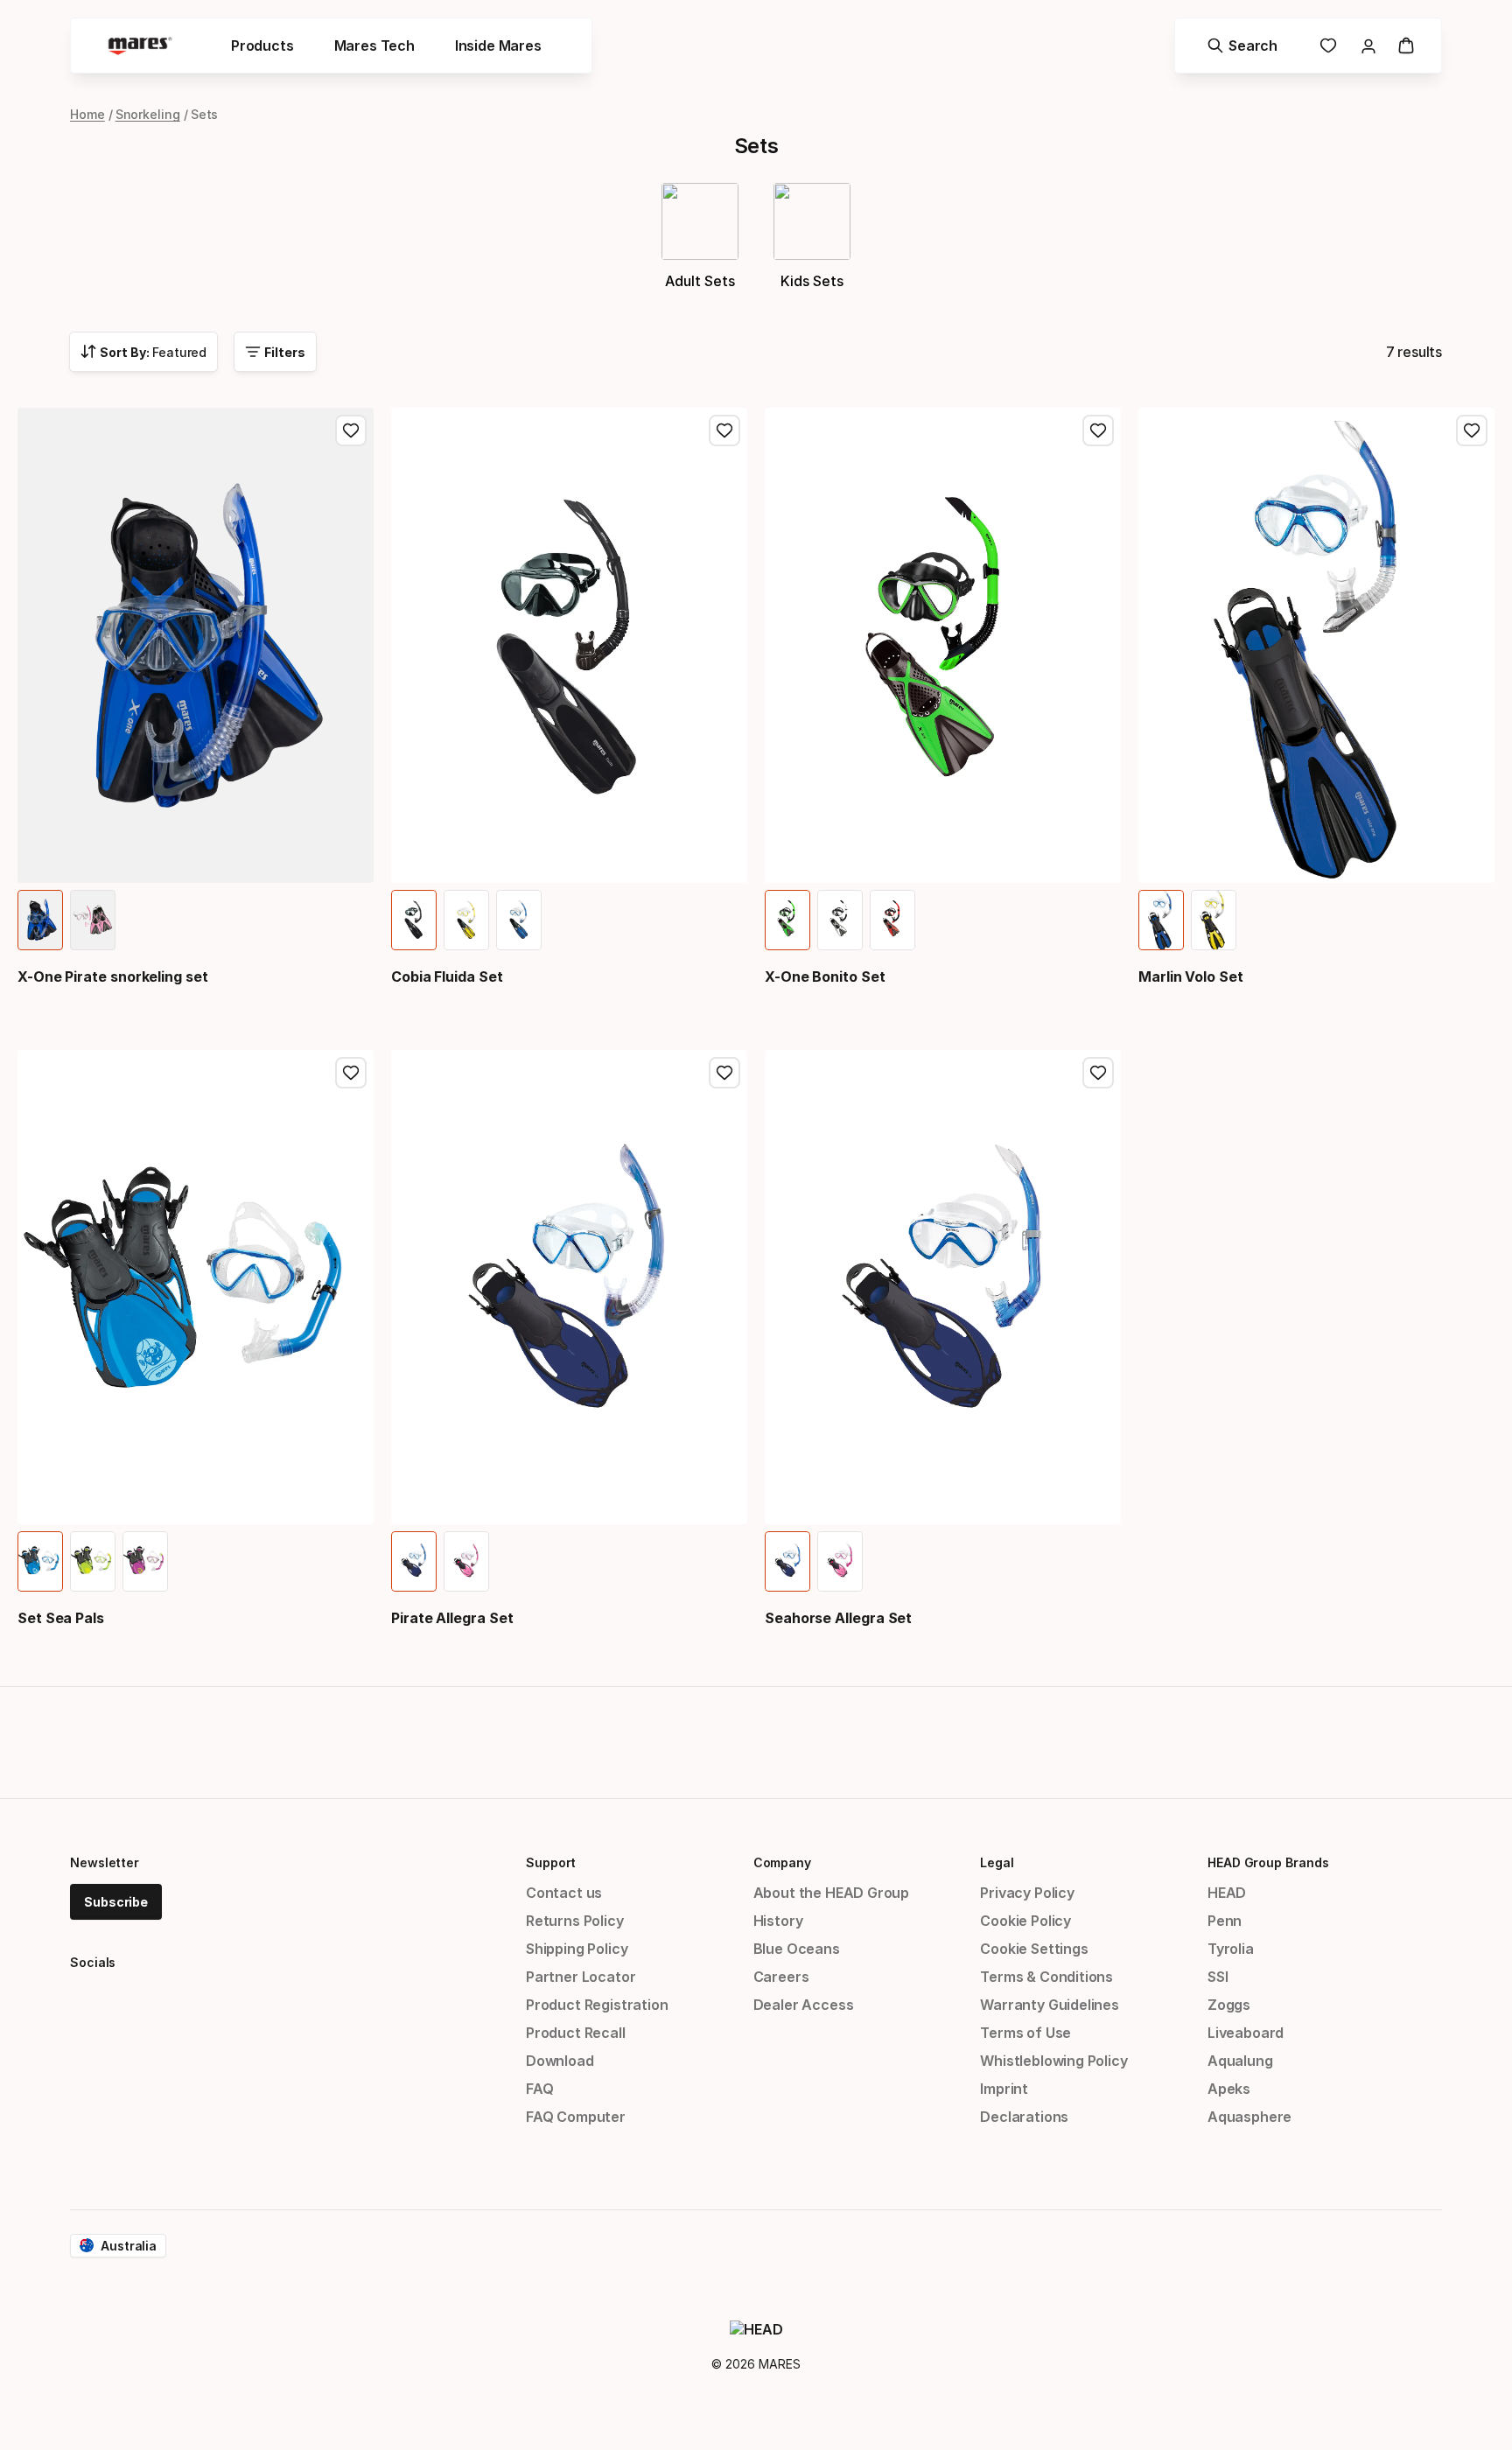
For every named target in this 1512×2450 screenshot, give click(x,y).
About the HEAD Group (831, 1893)
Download (560, 2061)
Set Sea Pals (61, 1618)
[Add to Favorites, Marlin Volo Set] (1472, 430)
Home (87, 114)
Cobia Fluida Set (447, 976)
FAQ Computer (576, 2117)
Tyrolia (1231, 1949)
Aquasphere (1249, 2117)
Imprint (1004, 2089)
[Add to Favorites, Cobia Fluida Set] (724, 430)
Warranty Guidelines (1050, 2005)
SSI (1218, 1977)
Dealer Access (804, 2005)
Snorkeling (148, 114)
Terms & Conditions (1046, 1977)
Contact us (564, 1893)
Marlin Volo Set (1191, 976)
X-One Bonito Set (825, 976)
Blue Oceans (797, 1949)
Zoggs (1229, 2005)
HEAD (1227, 1893)
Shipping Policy (577, 1949)
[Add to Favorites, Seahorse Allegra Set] (1098, 1073)
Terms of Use (1025, 2033)
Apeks (1229, 2089)
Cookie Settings (1034, 1949)
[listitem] (40, 920)
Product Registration (597, 2005)
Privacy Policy (1027, 1893)
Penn (1225, 1921)
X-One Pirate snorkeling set (113, 976)
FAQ (539, 2089)
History (778, 1921)
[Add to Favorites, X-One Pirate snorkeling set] (351, 430)
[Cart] (1406, 45)
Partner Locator (581, 1977)
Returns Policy (575, 1921)
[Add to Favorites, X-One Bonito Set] (1098, 430)
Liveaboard (1246, 2033)
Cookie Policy (1025, 1921)
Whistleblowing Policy (1053, 2061)
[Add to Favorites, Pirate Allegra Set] (724, 1073)
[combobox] (143, 352)
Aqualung (1240, 2061)
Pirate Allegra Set (452, 1618)
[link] (1328, 45)
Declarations (1024, 2117)
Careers (781, 1977)
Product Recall (576, 2033)
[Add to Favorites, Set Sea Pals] (351, 1073)
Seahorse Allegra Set (838, 1618)
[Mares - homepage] (140, 46)
